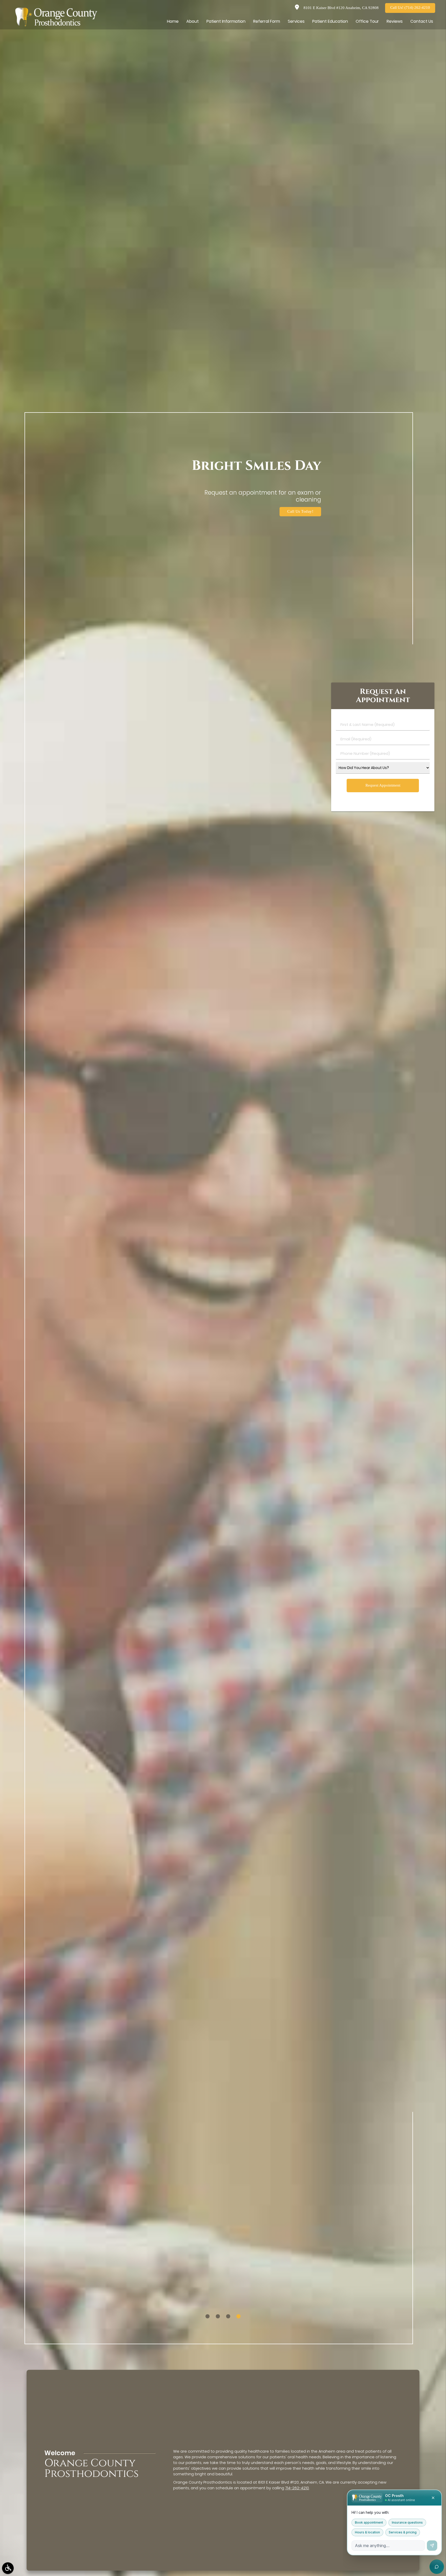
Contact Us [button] (422, 21)
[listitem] (208, 2316)
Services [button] (296, 21)
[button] (8, 2568)
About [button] (193, 21)
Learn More (303, 512)
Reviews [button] (395, 21)
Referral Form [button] (267, 21)
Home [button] (173, 21)
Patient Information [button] (226, 21)
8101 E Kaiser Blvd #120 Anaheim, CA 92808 (340, 8)
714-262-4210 (297, 2488)
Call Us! (410, 8)
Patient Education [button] (330, 21)
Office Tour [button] (367, 21)
